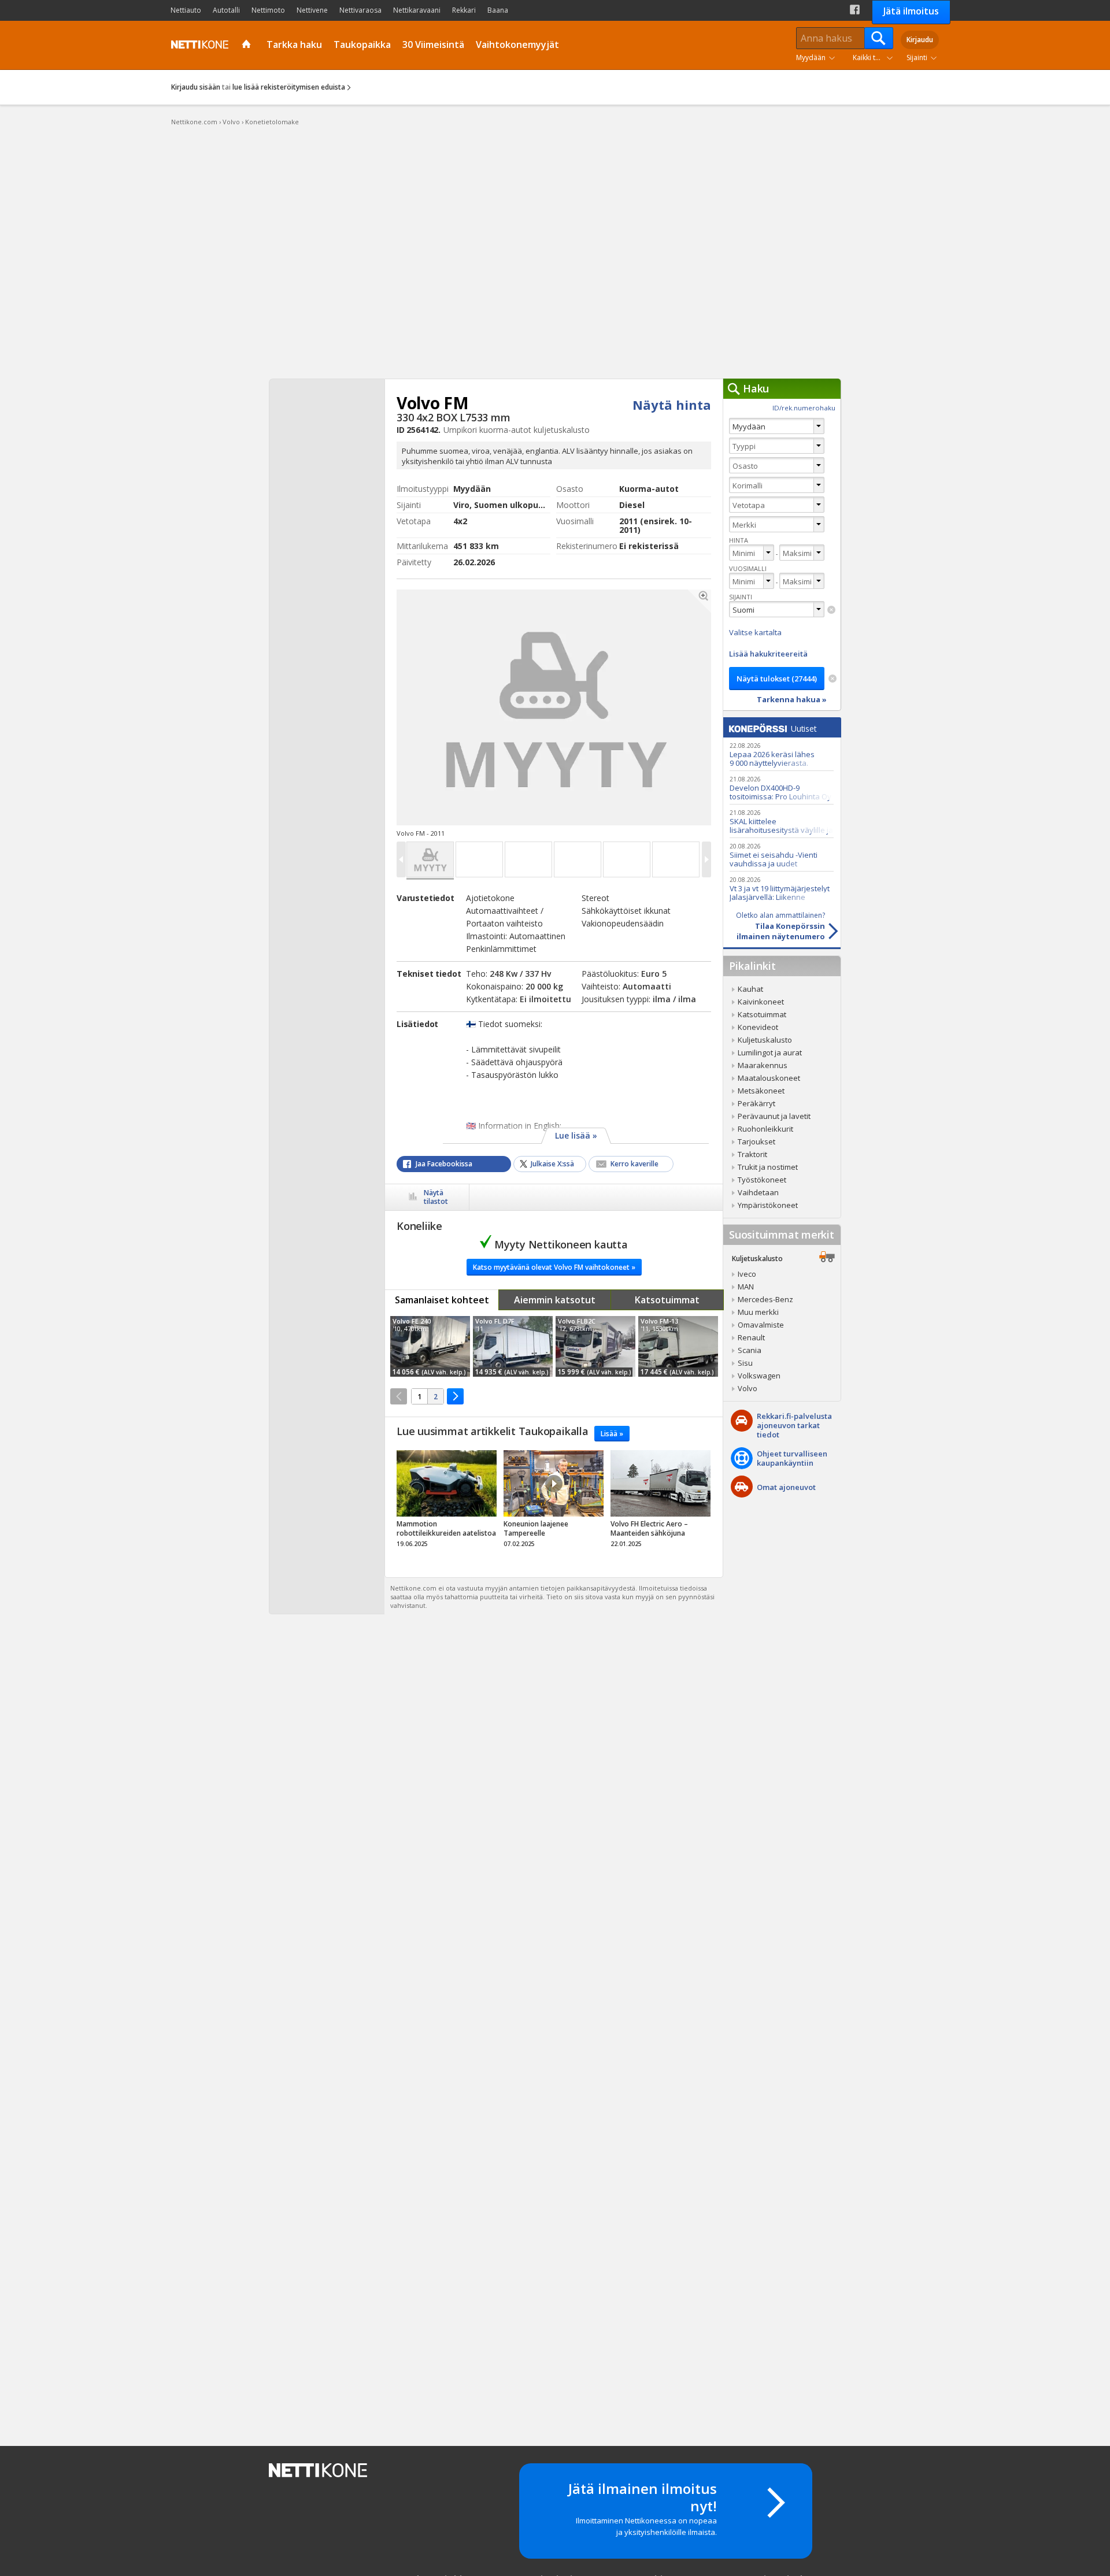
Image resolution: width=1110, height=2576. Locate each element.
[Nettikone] (197, 45)
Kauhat (750, 989)
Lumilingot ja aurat (770, 1052)
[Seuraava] (455, 1396)
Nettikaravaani (417, 10)
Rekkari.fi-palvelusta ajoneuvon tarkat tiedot (794, 1425)
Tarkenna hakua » (792, 699)
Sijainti (917, 58)
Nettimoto (268, 10)
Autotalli (226, 10)
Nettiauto (186, 10)
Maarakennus (763, 1065)
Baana (498, 10)
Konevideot (758, 1027)
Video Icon (554, 1484)
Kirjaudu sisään (196, 87)
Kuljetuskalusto (765, 1040)
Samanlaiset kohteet (442, 1300)
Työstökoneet (762, 1180)
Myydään (811, 58)
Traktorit (752, 1154)
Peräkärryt (756, 1103)
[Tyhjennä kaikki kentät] (832, 679)
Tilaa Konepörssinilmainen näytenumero (780, 926)
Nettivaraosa (360, 10)
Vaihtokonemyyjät (517, 45)
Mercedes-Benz (765, 1299)
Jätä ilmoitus (911, 11)
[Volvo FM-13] (678, 1346)
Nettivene (312, 10)
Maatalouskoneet (769, 1078)
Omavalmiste (761, 1325)
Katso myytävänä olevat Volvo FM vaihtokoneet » (554, 1267)
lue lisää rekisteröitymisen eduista (289, 87)
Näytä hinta (672, 405)
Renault (751, 1337)
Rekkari (464, 10)
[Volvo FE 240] (430, 1346)
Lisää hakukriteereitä (768, 654)
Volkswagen (759, 1376)
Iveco (747, 1274)
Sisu (745, 1363)
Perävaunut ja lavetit (774, 1116)
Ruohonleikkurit (765, 1129)
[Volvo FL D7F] (513, 1346)
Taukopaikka (362, 45)
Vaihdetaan (758, 1192)
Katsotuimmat (667, 1300)
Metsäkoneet (761, 1091)
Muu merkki (758, 1312)
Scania (750, 1350)
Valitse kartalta (755, 632)
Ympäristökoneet (768, 1205)
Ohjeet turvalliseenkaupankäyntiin (792, 1458)
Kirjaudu (920, 40)
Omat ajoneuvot (786, 1487)
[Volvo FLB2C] (595, 1346)
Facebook (855, 10)
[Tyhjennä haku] (831, 610)
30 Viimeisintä (433, 45)
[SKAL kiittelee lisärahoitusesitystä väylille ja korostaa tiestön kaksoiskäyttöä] (782, 821)
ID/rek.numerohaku (804, 408)
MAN (746, 1287)
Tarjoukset (756, 1141)
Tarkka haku (294, 45)
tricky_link (447, 1502)
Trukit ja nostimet (768, 1167)
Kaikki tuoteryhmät (875, 58)
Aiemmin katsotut (555, 1300)
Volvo (748, 1388)
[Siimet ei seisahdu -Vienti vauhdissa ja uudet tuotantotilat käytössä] (782, 855)
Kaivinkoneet (761, 1002)
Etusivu (248, 45)
